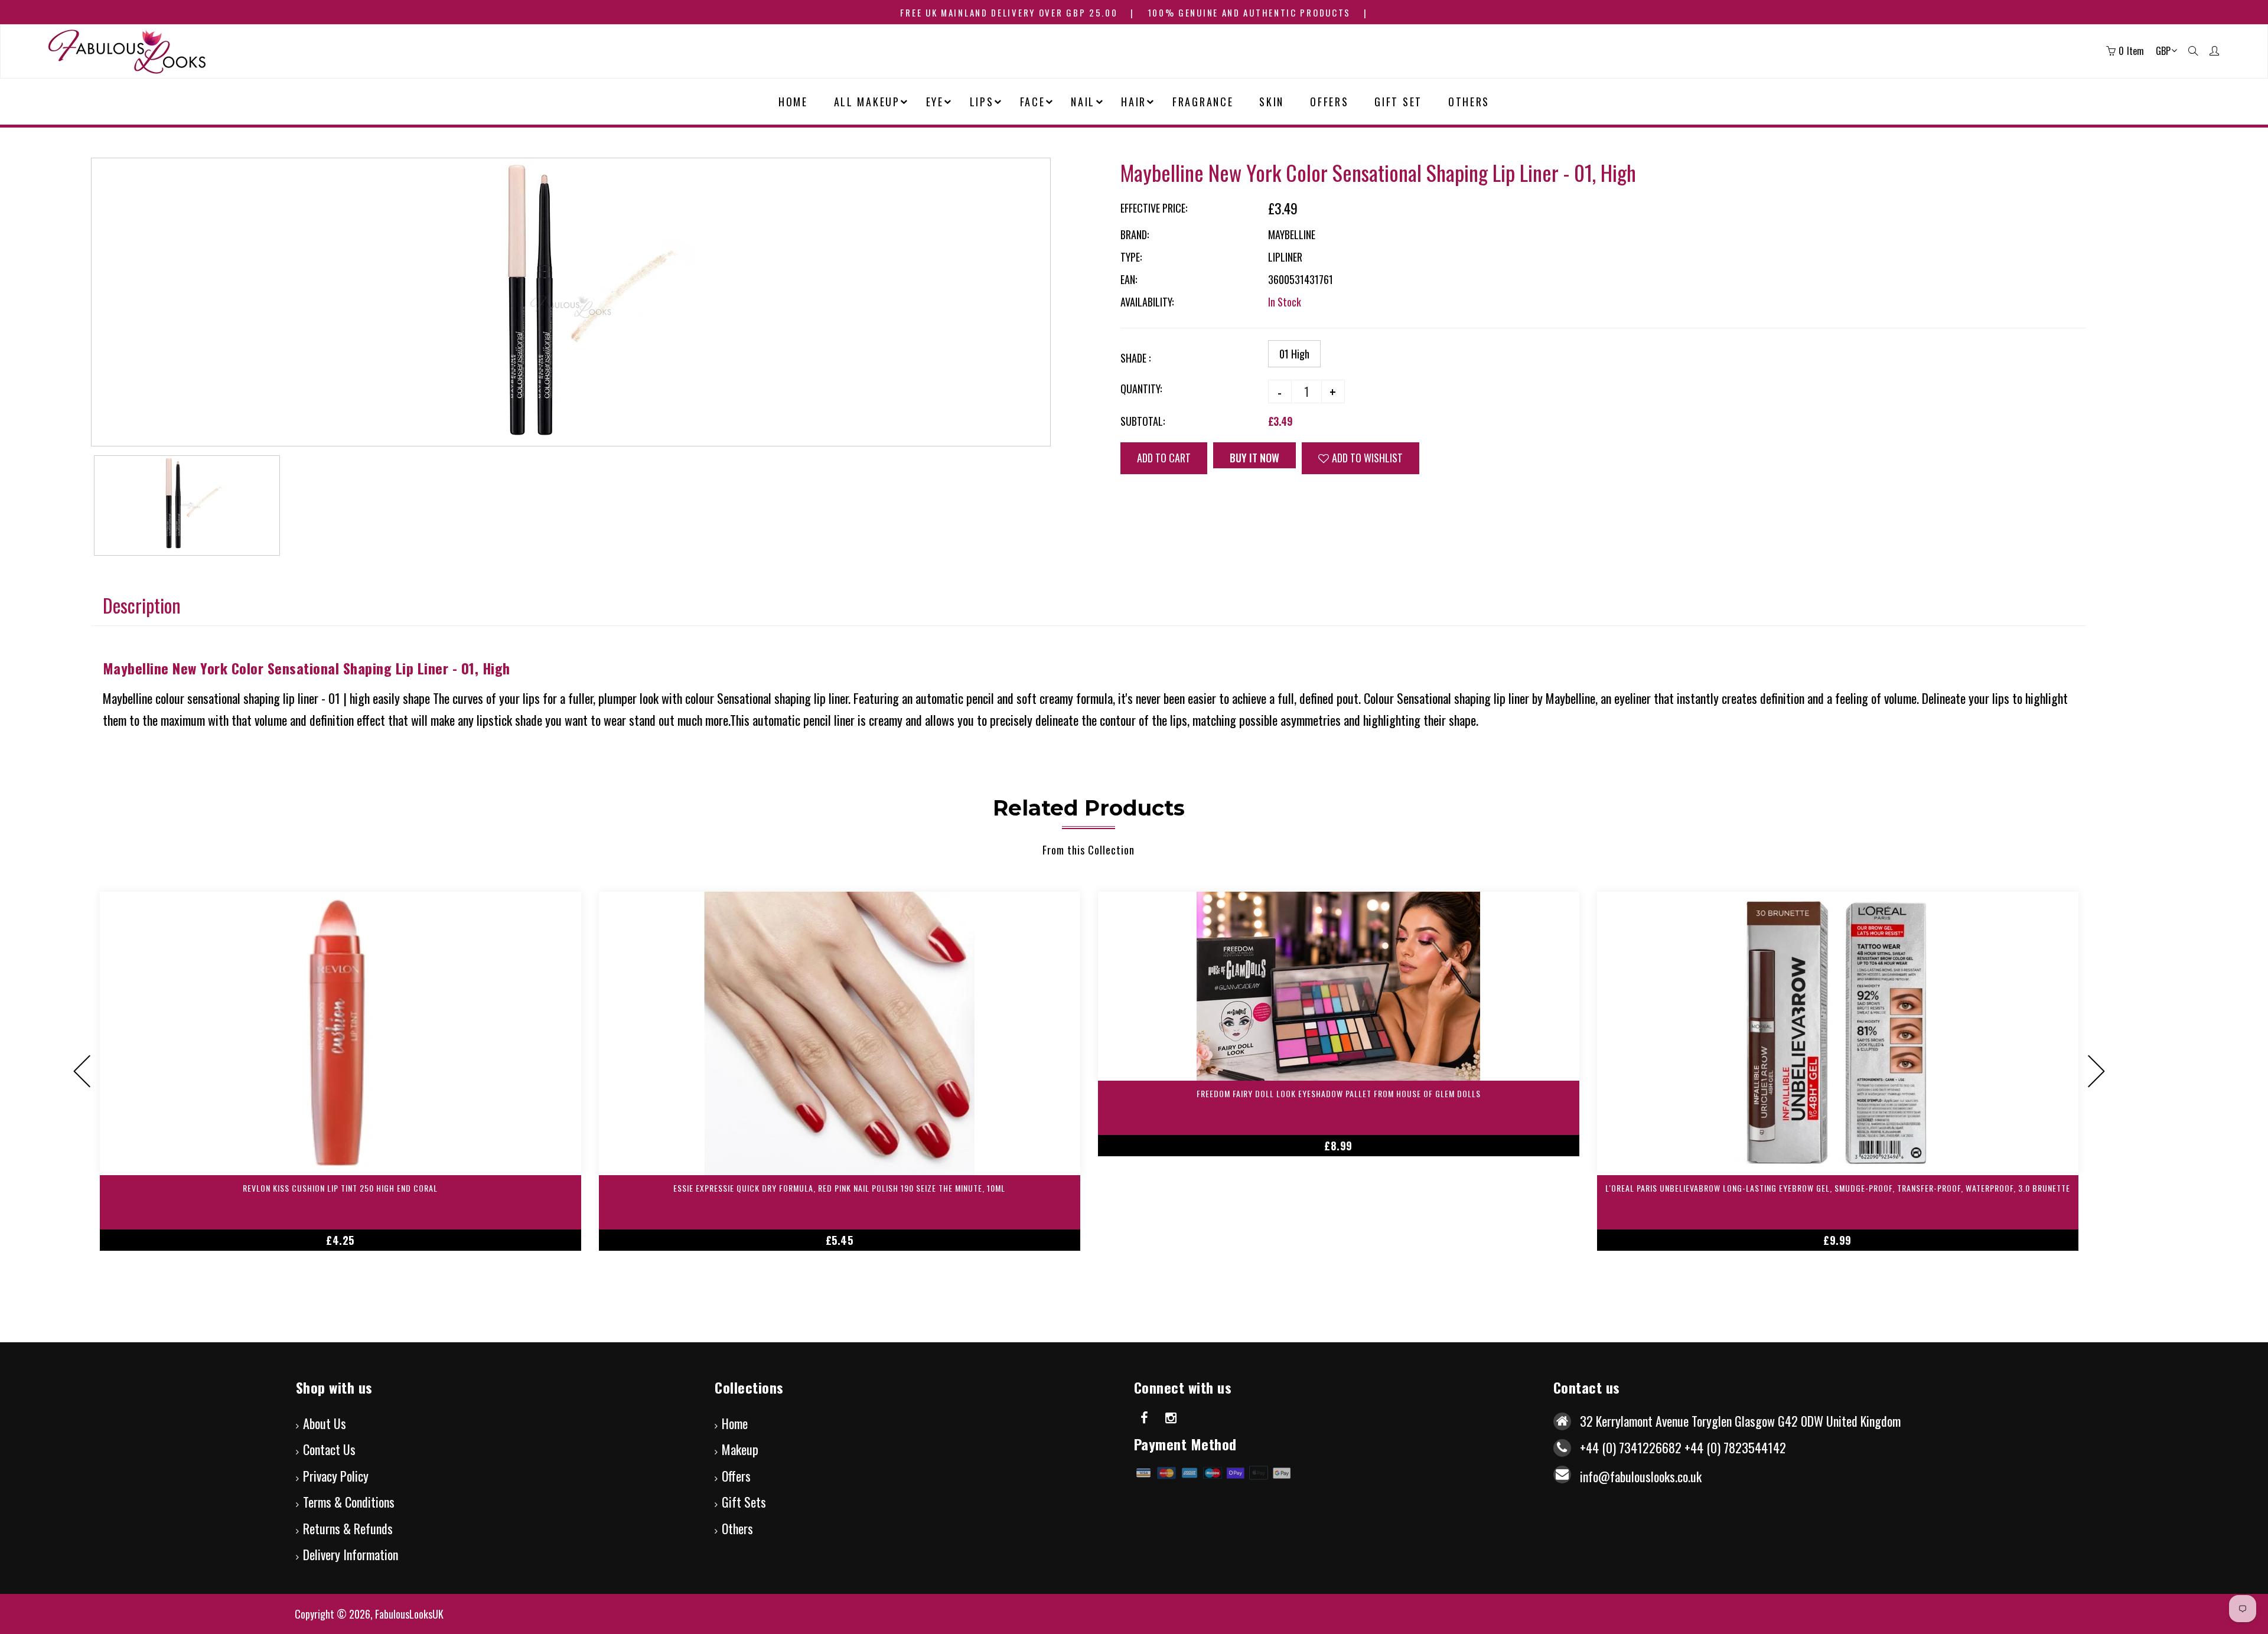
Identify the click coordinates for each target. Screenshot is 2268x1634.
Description (142, 605)
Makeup (740, 1449)
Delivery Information (351, 1554)
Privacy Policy (336, 1476)
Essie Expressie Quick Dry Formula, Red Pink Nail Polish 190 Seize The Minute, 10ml (839, 1188)
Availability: (1147, 302)
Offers (736, 1476)
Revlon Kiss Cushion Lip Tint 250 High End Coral (340, 1188)
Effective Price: (1154, 208)
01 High (1294, 354)
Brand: (1135, 234)
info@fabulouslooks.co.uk (1641, 1476)
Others (737, 1528)
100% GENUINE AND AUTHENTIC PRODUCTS (1249, 12)
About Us (325, 1423)
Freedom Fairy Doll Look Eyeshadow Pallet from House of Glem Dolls (1339, 1093)
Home (735, 1423)
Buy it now (1254, 458)
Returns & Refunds (348, 1528)
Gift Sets (744, 1502)
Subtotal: (1143, 421)
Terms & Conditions (349, 1502)
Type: (1131, 257)
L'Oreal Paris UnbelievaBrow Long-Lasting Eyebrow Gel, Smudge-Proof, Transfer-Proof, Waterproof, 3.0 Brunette (1838, 1188)
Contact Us (329, 1449)
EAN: (1129, 279)
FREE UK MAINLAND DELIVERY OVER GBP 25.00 (1009, 12)
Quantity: (1141, 389)
